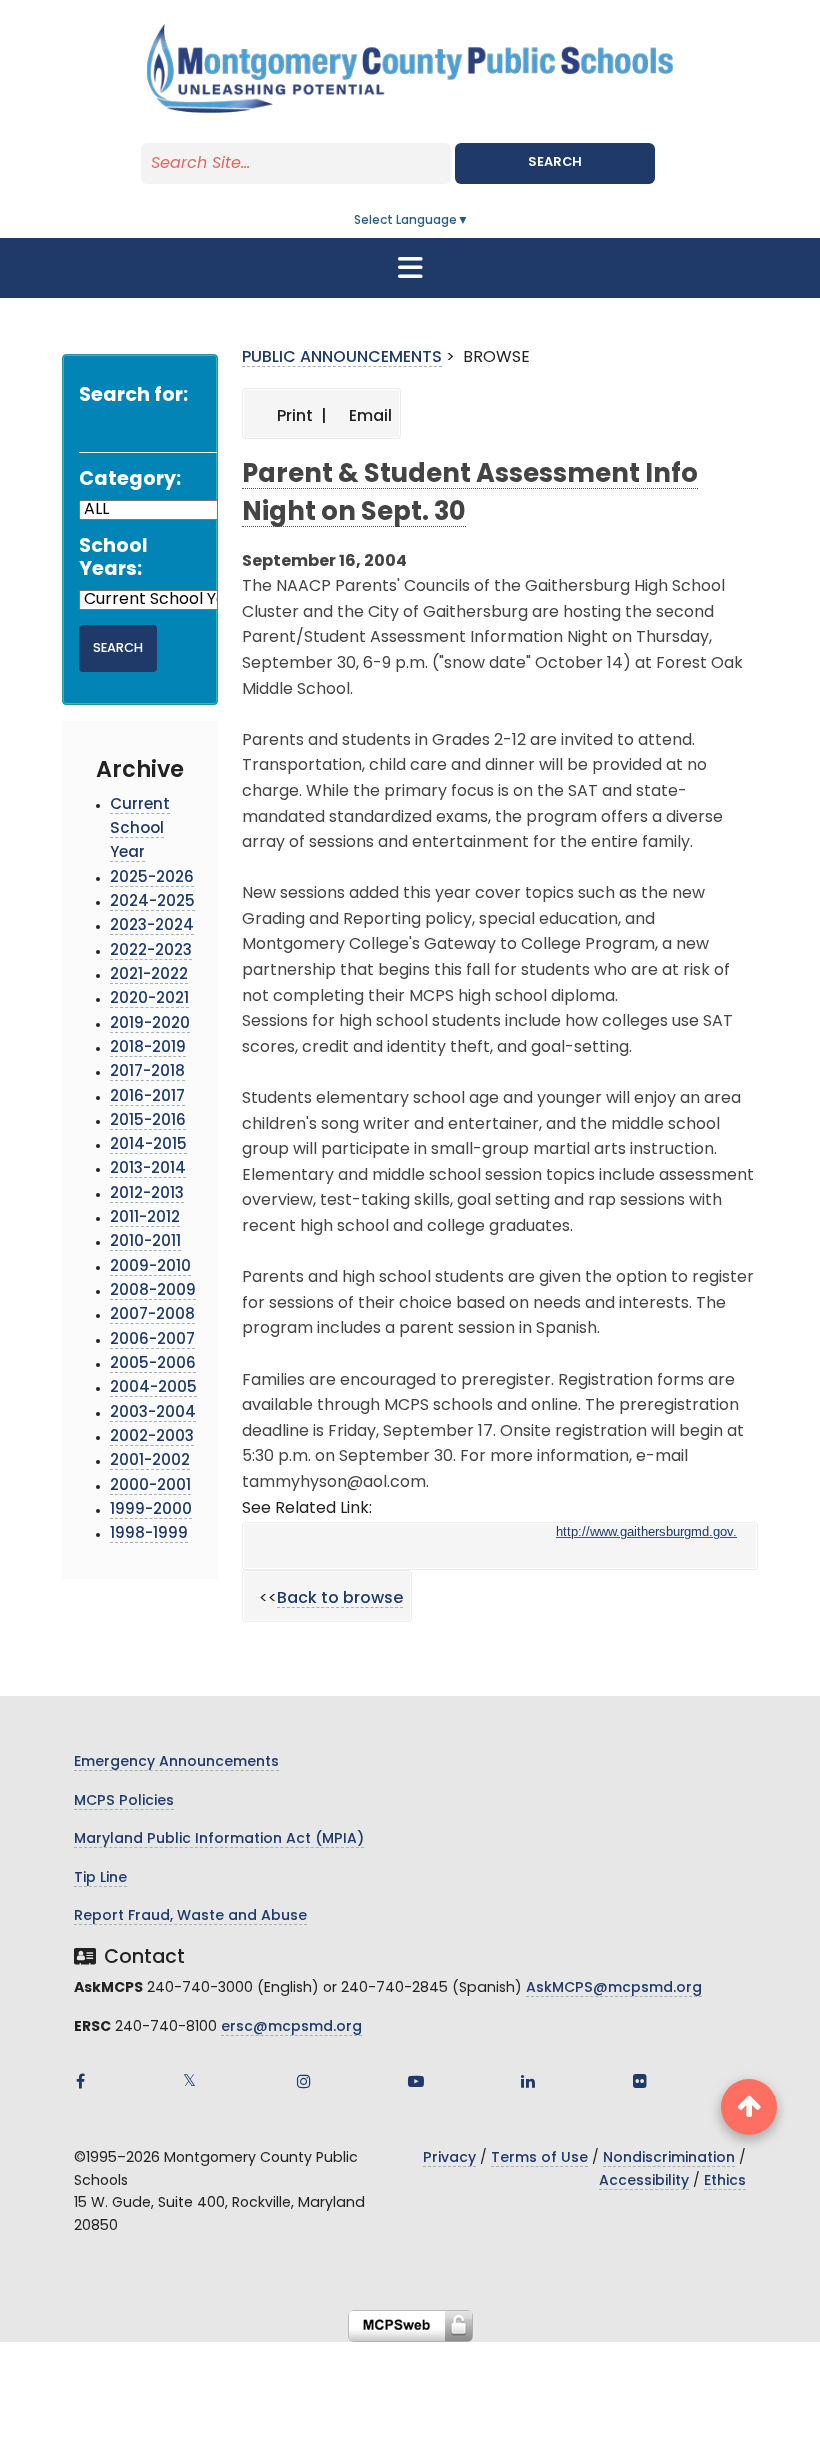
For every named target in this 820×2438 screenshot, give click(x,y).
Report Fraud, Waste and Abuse (190, 1916)
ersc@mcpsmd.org (291, 2027)
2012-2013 (147, 1194)
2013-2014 (148, 1169)
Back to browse (340, 1599)
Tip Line (100, 1878)
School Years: (113, 559)
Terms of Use (539, 2158)
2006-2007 (152, 1340)
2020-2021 (149, 999)
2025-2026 (152, 878)
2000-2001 (150, 1486)
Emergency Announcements (176, 1762)
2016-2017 (147, 1097)
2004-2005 (153, 1388)
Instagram (304, 2081)
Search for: (133, 396)
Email (368, 417)
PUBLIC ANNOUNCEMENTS (342, 358)
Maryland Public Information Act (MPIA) (219, 1839)
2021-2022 (149, 975)
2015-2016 (148, 1121)
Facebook (80, 2081)
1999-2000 (151, 1510)
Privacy (449, 2158)
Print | (300, 417)
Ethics (725, 2181)
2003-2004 (153, 1413)
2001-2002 (150, 1461)
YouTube (416, 2081)
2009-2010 (150, 1267)
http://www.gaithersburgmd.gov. (646, 1531)
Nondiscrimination (669, 2158)
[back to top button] (749, 2107)
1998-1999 (149, 1534)
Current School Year (140, 830)
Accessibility (644, 2181)
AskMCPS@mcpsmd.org (614, 1988)
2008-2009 (153, 1291)
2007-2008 (152, 1315)
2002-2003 (152, 1437)
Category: (130, 480)
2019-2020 (150, 1024)
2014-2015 (148, 1145)
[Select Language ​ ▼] (470, 221)
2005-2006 (153, 1364)
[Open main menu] (410, 268)
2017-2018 (147, 1072)
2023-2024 (152, 926)
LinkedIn (528, 2081)
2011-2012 (145, 1218)
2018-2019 (148, 1048)
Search (555, 162)
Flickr (640, 2081)
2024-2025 (152, 902)
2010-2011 (145, 1242)
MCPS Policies (124, 1801)
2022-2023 (151, 951)
